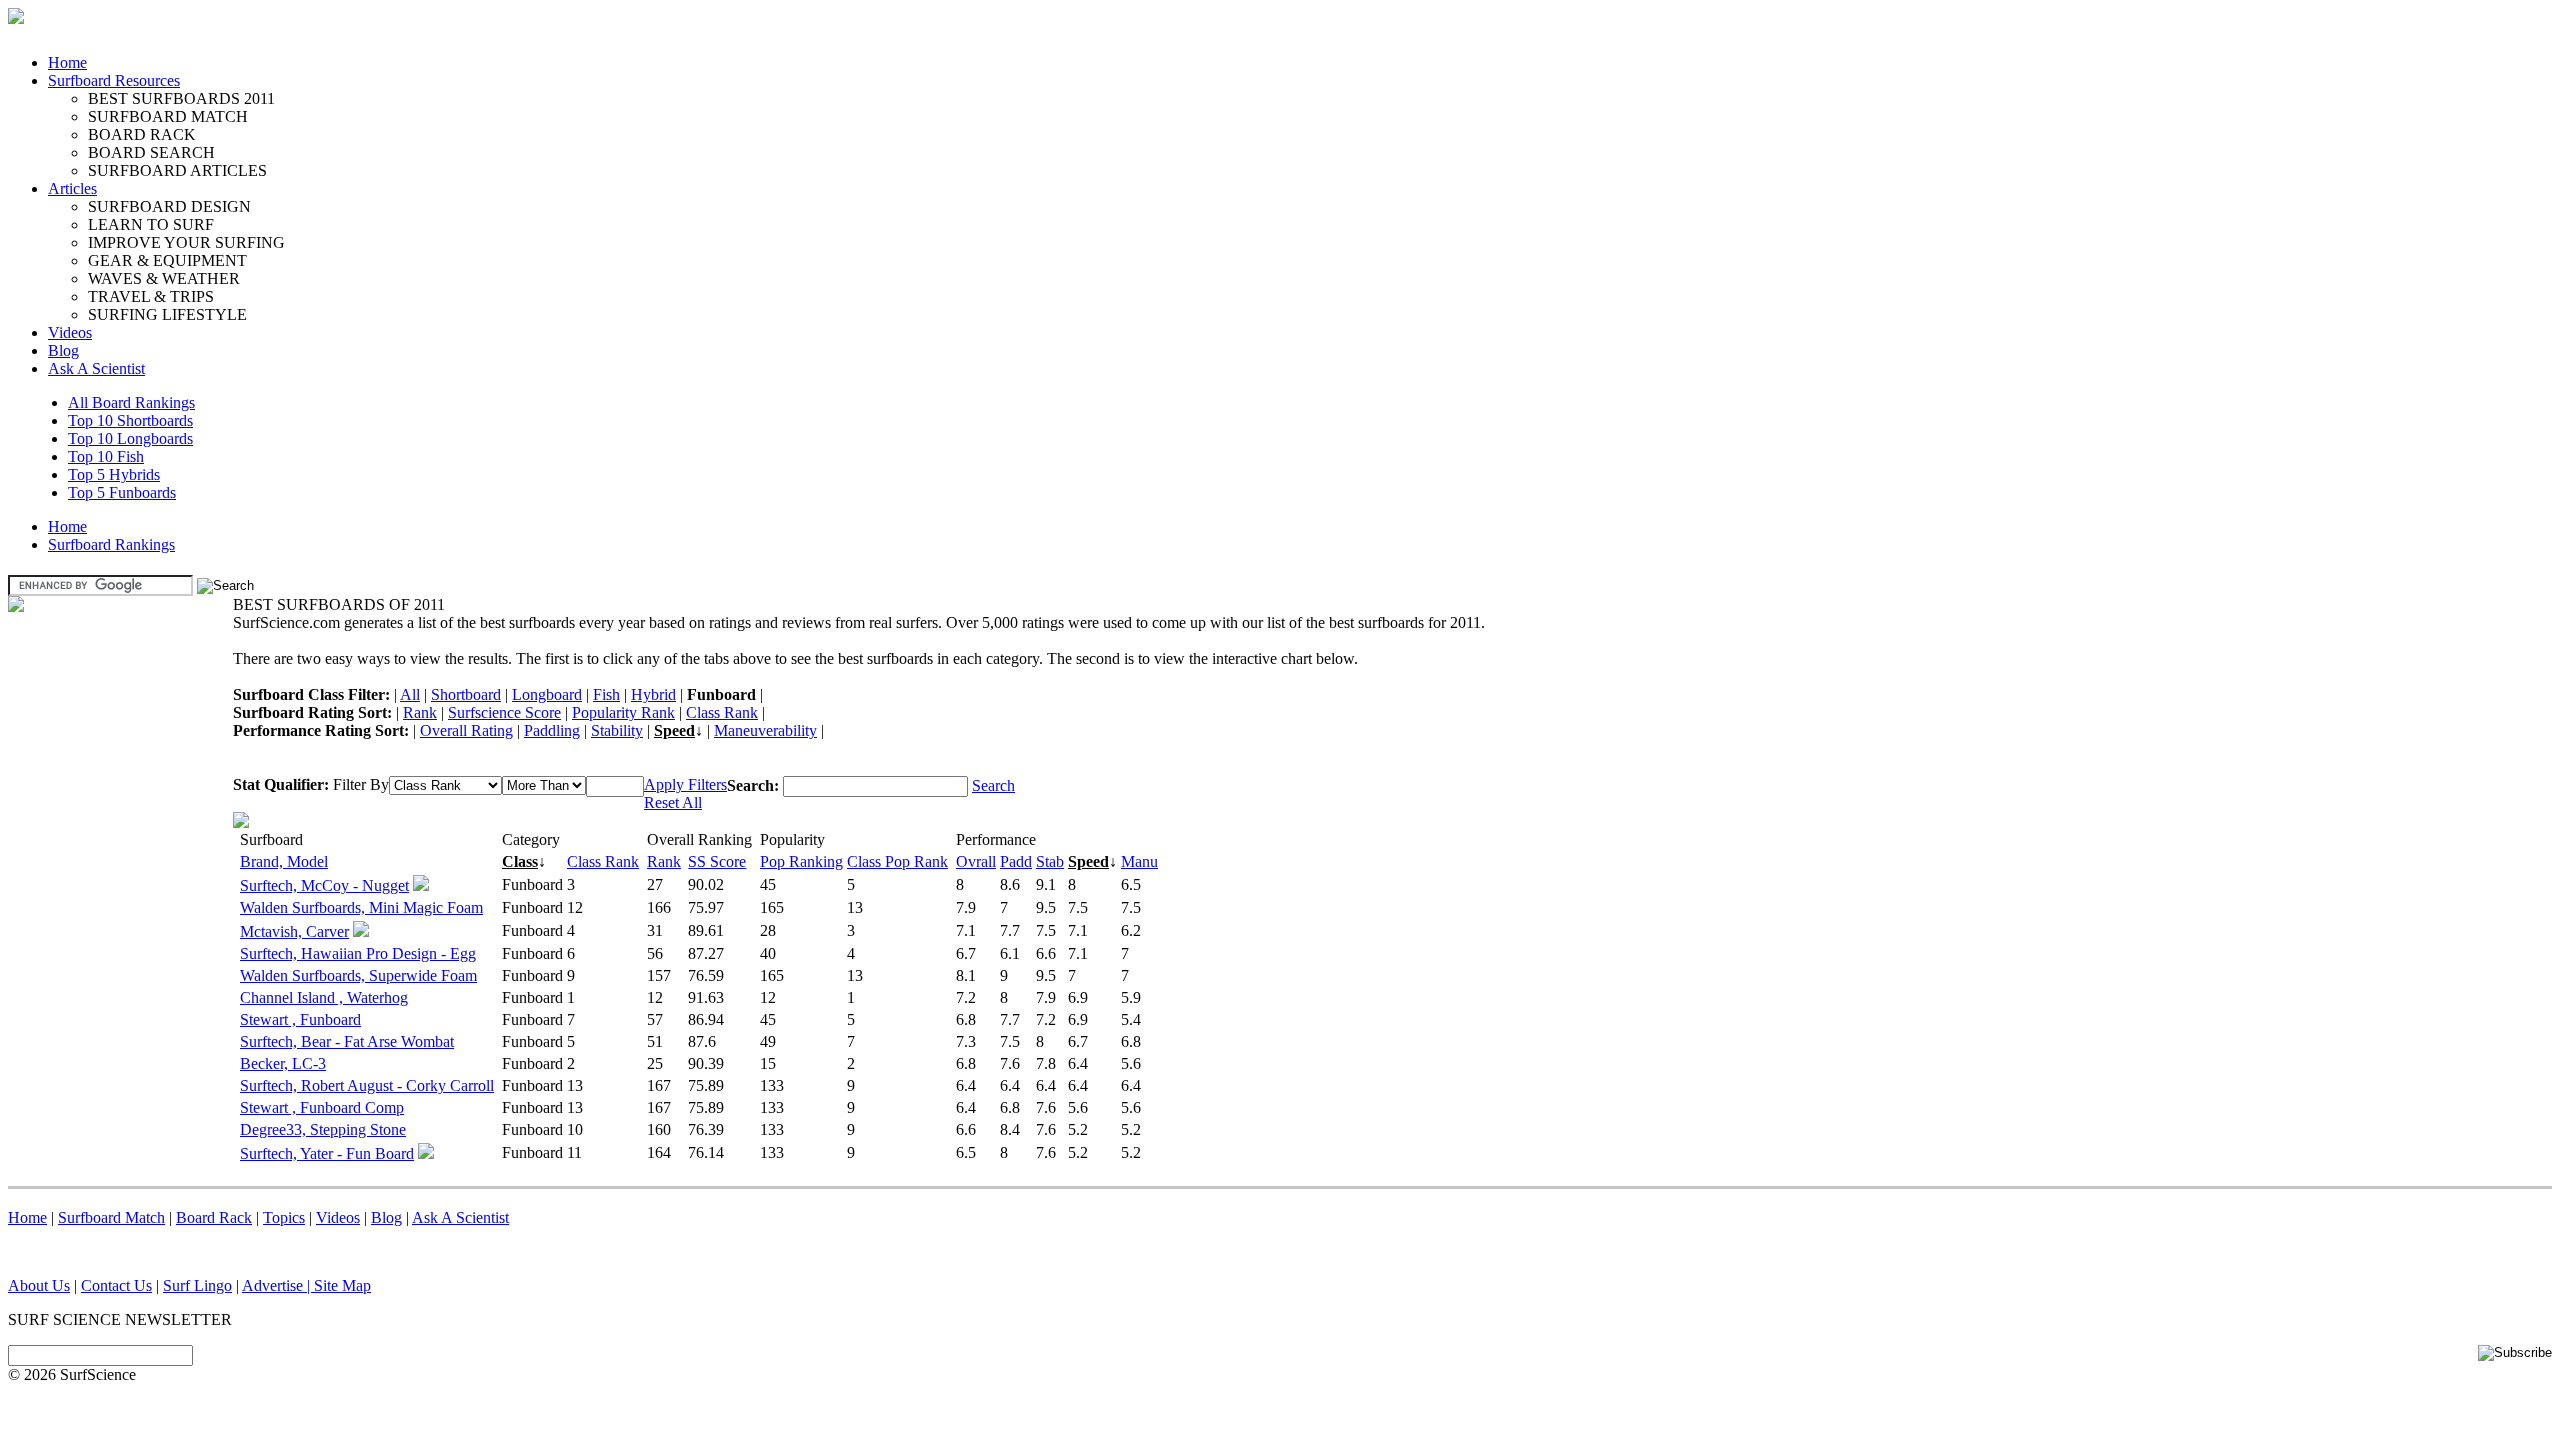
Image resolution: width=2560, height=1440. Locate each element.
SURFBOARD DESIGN (169, 206)
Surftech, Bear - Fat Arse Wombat (347, 1041)
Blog (63, 350)
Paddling (552, 730)
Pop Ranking (801, 861)
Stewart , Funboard (300, 1019)
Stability (617, 730)
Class (520, 861)
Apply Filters (685, 784)
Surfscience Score (504, 712)
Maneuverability (765, 730)
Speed (674, 730)
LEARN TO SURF (151, 224)
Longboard (547, 694)
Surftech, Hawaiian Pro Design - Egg (358, 953)
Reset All (673, 802)
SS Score (717, 861)
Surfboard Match (111, 1217)
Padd (1016, 861)
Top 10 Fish (106, 456)
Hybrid (653, 694)
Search (993, 785)
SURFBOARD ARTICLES (177, 170)
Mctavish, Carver (294, 931)
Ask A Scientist (96, 368)
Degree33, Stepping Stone (323, 1129)
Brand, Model (284, 861)
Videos (70, 332)
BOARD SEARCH (151, 152)
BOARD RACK (142, 134)
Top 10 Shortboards (130, 420)
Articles (72, 188)
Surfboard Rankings (111, 544)
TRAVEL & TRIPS (151, 296)
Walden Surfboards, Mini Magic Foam (361, 907)
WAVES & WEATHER (164, 278)
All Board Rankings (131, 402)
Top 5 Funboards (122, 492)
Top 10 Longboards (130, 438)
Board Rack (214, 1217)
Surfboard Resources (114, 80)
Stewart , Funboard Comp (322, 1107)
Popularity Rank (623, 712)
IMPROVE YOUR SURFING (186, 242)
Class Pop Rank (897, 861)
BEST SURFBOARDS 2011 (181, 98)
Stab (1050, 861)
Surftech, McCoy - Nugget (324, 885)
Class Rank (722, 712)
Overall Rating (466, 730)
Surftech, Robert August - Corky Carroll (367, 1085)
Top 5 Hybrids (114, 474)
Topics (284, 1217)
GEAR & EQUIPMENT (167, 260)
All (410, 694)
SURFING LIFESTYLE (167, 314)
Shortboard (466, 694)
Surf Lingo (197, 1285)
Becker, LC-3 (283, 1063)
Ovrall (976, 861)
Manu (1139, 861)
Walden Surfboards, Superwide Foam (358, 975)
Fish (606, 694)
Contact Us (116, 1285)
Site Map (342, 1285)
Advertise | (278, 1285)
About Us (39, 1285)
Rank (420, 712)
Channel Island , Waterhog (324, 997)
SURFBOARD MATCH (168, 116)
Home (67, 62)
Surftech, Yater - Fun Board (327, 1153)
